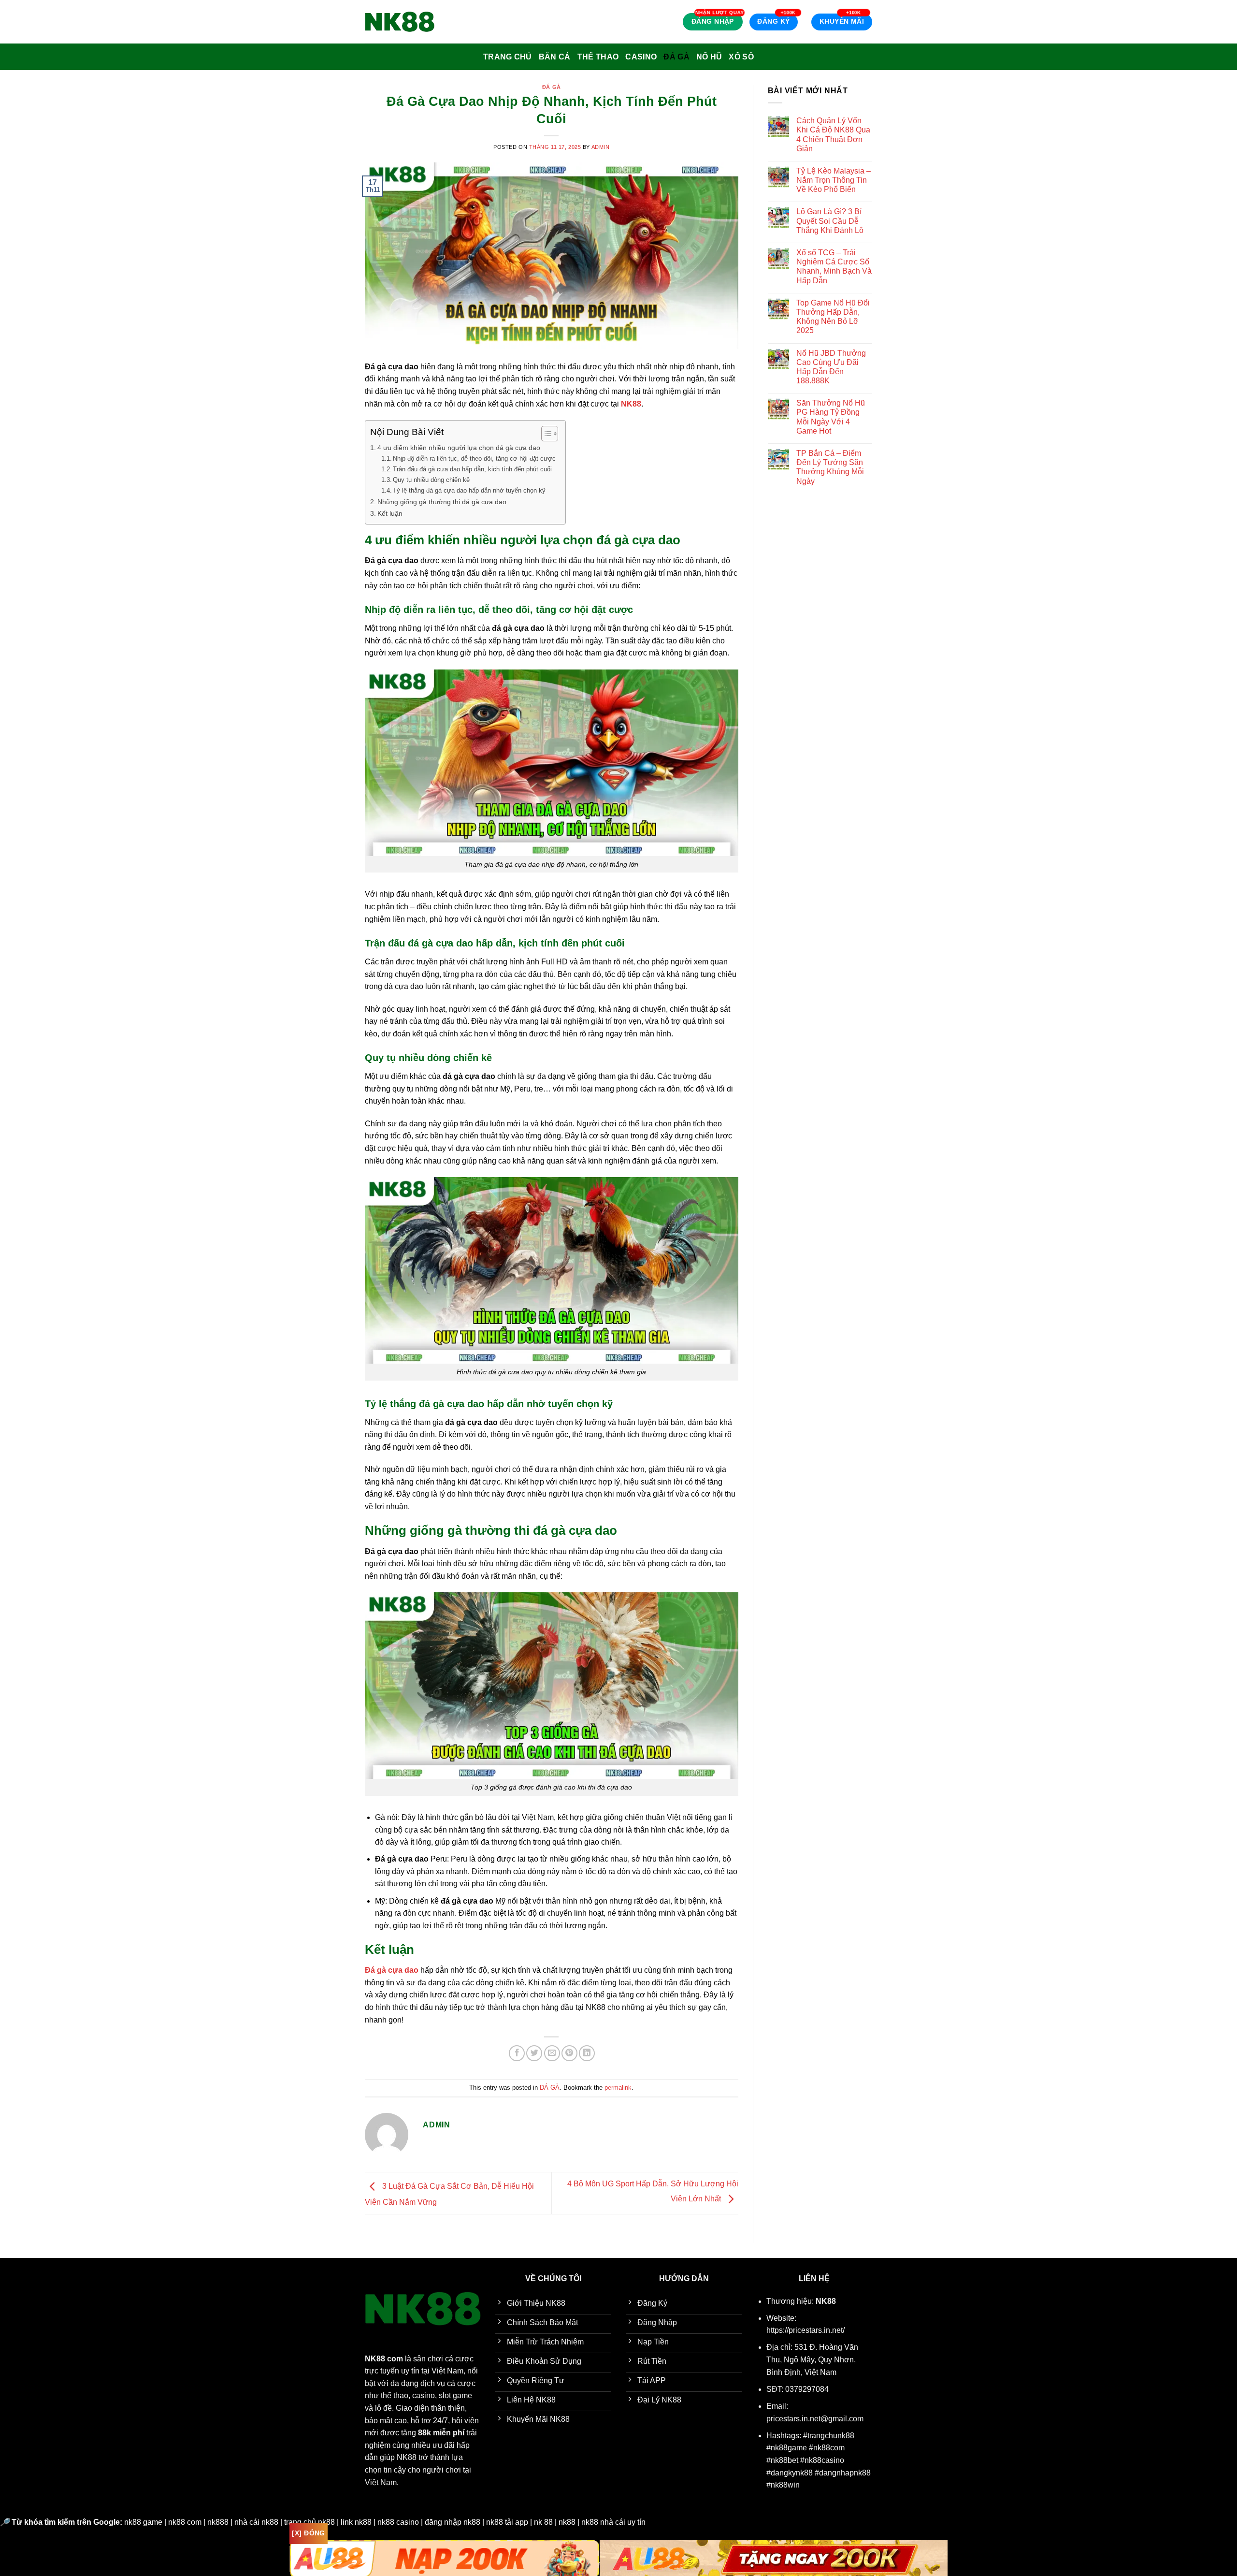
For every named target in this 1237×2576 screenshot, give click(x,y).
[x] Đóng (308, 2533)
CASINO (641, 57)
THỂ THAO (598, 57)
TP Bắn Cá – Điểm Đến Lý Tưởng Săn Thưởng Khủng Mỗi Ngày (830, 467)
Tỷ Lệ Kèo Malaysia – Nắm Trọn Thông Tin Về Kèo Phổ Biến (834, 180)
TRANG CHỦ (508, 57)
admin (601, 147)
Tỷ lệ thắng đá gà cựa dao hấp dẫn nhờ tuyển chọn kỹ (469, 490)
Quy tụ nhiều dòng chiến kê (431, 480)
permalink (618, 2088)
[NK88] (413, 22)
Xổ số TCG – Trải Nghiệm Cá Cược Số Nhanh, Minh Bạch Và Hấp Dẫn (834, 267)
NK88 (631, 404)
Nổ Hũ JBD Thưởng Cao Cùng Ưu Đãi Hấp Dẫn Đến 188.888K (831, 367)
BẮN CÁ (555, 57)
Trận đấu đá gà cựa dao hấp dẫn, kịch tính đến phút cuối (472, 469)
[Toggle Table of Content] (545, 434)
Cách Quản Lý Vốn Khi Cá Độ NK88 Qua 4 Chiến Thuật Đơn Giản (833, 135)
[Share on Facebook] (517, 2053)
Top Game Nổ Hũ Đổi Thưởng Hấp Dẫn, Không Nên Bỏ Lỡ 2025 (833, 317)
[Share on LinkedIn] (587, 2053)
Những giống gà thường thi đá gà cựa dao (442, 502)
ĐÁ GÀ (676, 57)
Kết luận (390, 513)
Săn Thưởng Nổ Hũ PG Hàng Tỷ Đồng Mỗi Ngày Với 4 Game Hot (831, 417)
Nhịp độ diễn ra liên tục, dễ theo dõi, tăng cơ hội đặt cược (474, 458)
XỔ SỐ (741, 57)
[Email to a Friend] (552, 2053)
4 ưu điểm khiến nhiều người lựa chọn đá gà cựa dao (459, 448)
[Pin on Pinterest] (569, 2053)
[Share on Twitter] (534, 2053)
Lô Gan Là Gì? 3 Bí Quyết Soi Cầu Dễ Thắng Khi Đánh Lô (830, 221)
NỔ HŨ (709, 57)
